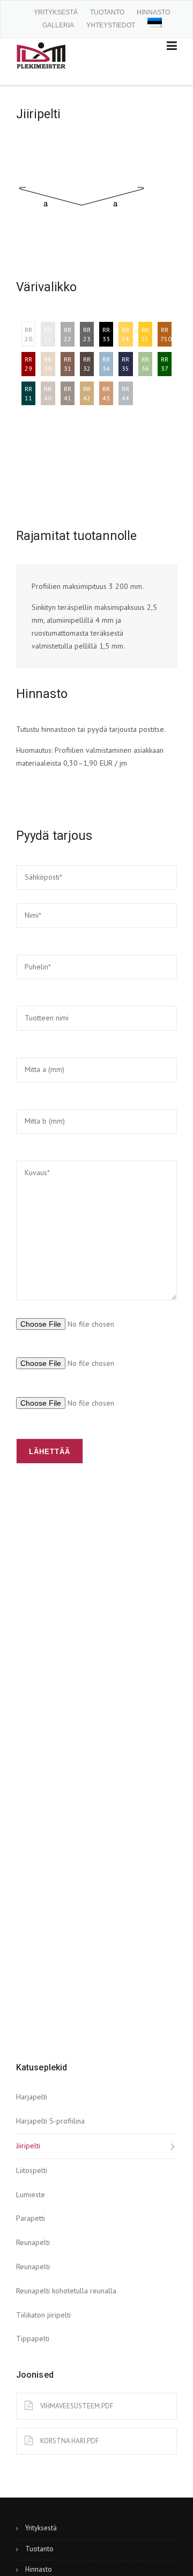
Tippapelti (33, 2338)
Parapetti (31, 2218)
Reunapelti (33, 2242)
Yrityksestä (56, 12)
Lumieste (31, 2194)
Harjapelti (32, 2097)
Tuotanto (107, 12)
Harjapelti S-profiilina (50, 2121)
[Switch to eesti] (155, 22)
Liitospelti (32, 2170)
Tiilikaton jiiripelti (43, 2315)
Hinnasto (153, 12)
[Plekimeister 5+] (41, 54)
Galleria (58, 25)
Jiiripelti (28, 2146)
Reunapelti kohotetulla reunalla (66, 2291)
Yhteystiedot (111, 25)
